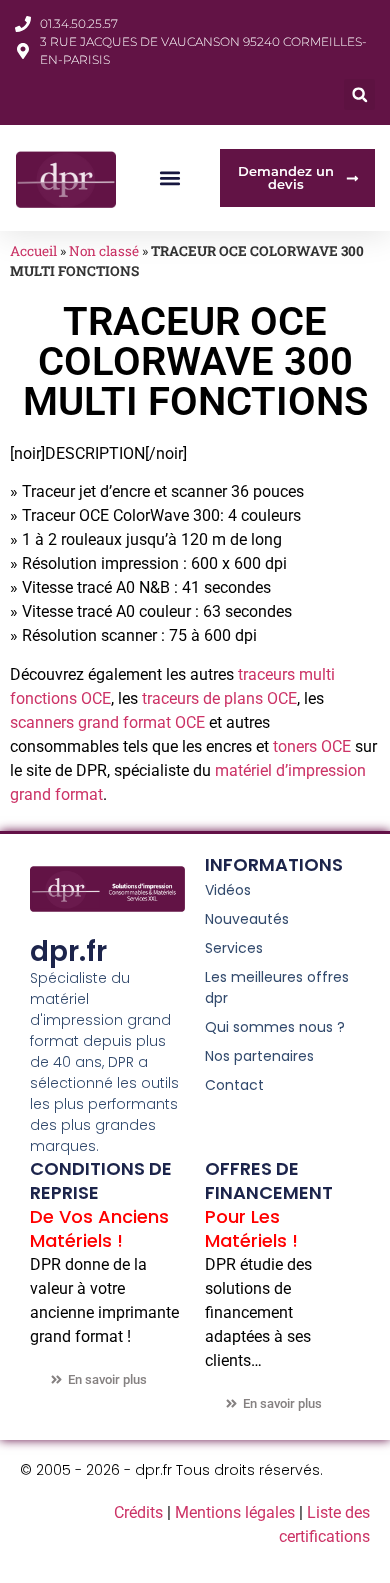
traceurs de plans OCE (219, 698)
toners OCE (312, 746)
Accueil (33, 251)
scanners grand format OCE (109, 722)
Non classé (104, 251)
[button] (359, 94)
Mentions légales (235, 1512)
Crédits (138, 1512)
